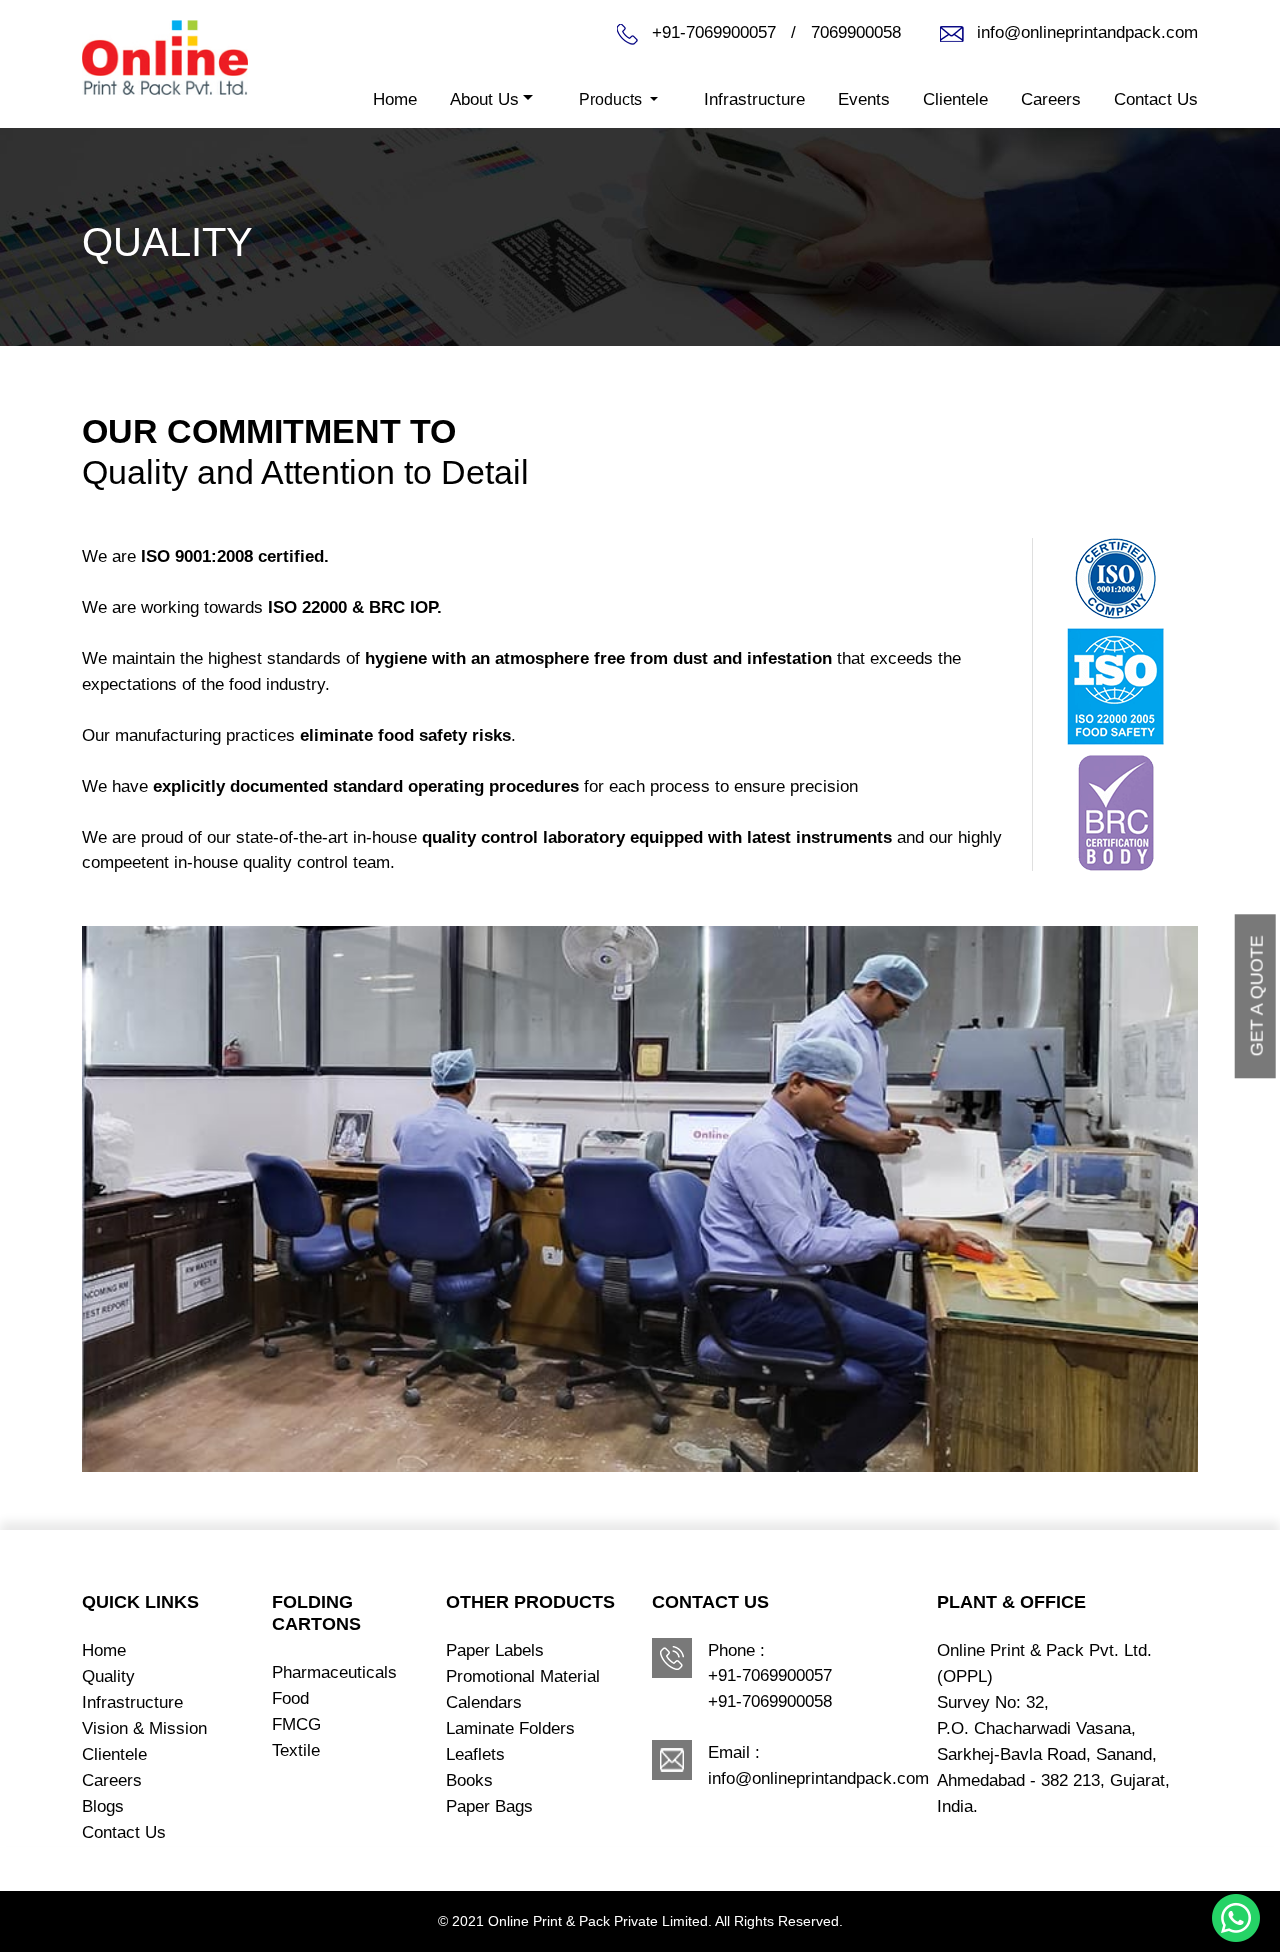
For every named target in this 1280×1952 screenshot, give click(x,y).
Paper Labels (495, 1650)
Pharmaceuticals (334, 1672)
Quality (108, 1676)
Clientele (955, 99)
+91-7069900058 (770, 1701)
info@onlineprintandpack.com (1087, 32)
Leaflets (475, 1754)
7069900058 (856, 32)
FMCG (296, 1724)
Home (395, 99)
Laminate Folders (510, 1728)
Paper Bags (489, 1806)
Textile (296, 1750)
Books (469, 1780)
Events (864, 99)
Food (290, 1698)
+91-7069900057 (716, 32)
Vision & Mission (144, 1728)
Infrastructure (754, 99)
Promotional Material (523, 1676)
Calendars (484, 1702)
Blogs (103, 1806)
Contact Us (1156, 99)
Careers (1051, 99)
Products (612, 99)
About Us (484, 99)
